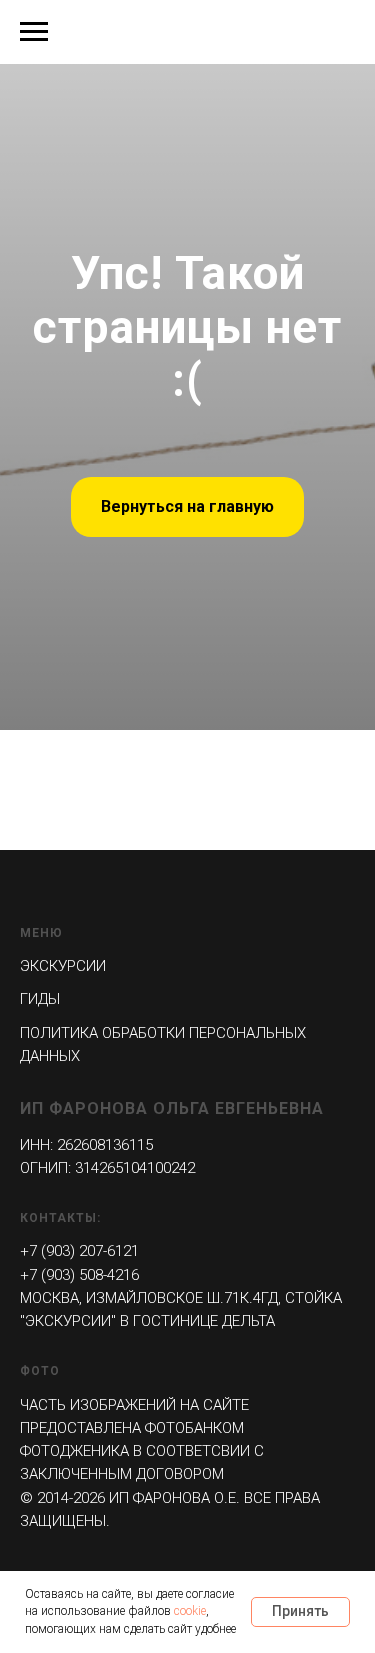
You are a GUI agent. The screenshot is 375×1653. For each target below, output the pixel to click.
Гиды (40, 999)
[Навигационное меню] (34, 32)
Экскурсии (63, 966)
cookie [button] (190, 1611)
